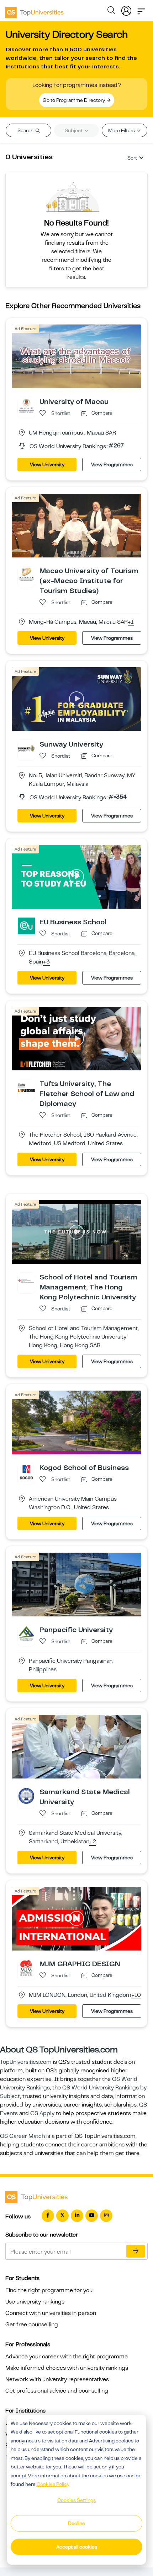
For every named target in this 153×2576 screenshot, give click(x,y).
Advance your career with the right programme (67, 2357)
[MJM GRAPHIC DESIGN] (26, 1968)
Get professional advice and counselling (57, 2391)
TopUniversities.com (26, 2062)
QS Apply (42, 2113)
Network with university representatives (57, 2379)
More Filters (122, 130)
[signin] (126, 9)
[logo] (35, 10)
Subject (74, 130)
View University (47, 464)
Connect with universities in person (51, 2313)
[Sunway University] (26, 748)
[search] (111, 11)
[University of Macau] (26, 405)
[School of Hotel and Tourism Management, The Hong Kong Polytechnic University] (26, 1281)
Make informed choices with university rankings (67, 2368)
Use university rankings (35, 2302)
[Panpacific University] (26, 1634)
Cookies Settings (76, 2500)
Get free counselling (32, 2325)
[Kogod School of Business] (26, 1471)
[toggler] (141, 9)
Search (26, 130)
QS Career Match (22, 2136)
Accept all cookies (77, 2547)
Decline (76, 2523)
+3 (46, 962)
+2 (93, 1842)
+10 (136, 1995)
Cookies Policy (53, 2484)
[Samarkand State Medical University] (26, 1796)
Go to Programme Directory (74, 100)
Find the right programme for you (49, 2290)
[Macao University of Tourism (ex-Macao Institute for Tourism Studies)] (26, 575)
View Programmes (112, 464)
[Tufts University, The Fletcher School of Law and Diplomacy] (26, 1087)
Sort (132, 158)
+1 (131, 622)
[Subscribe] (136, 2251)
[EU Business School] (26, 925)
